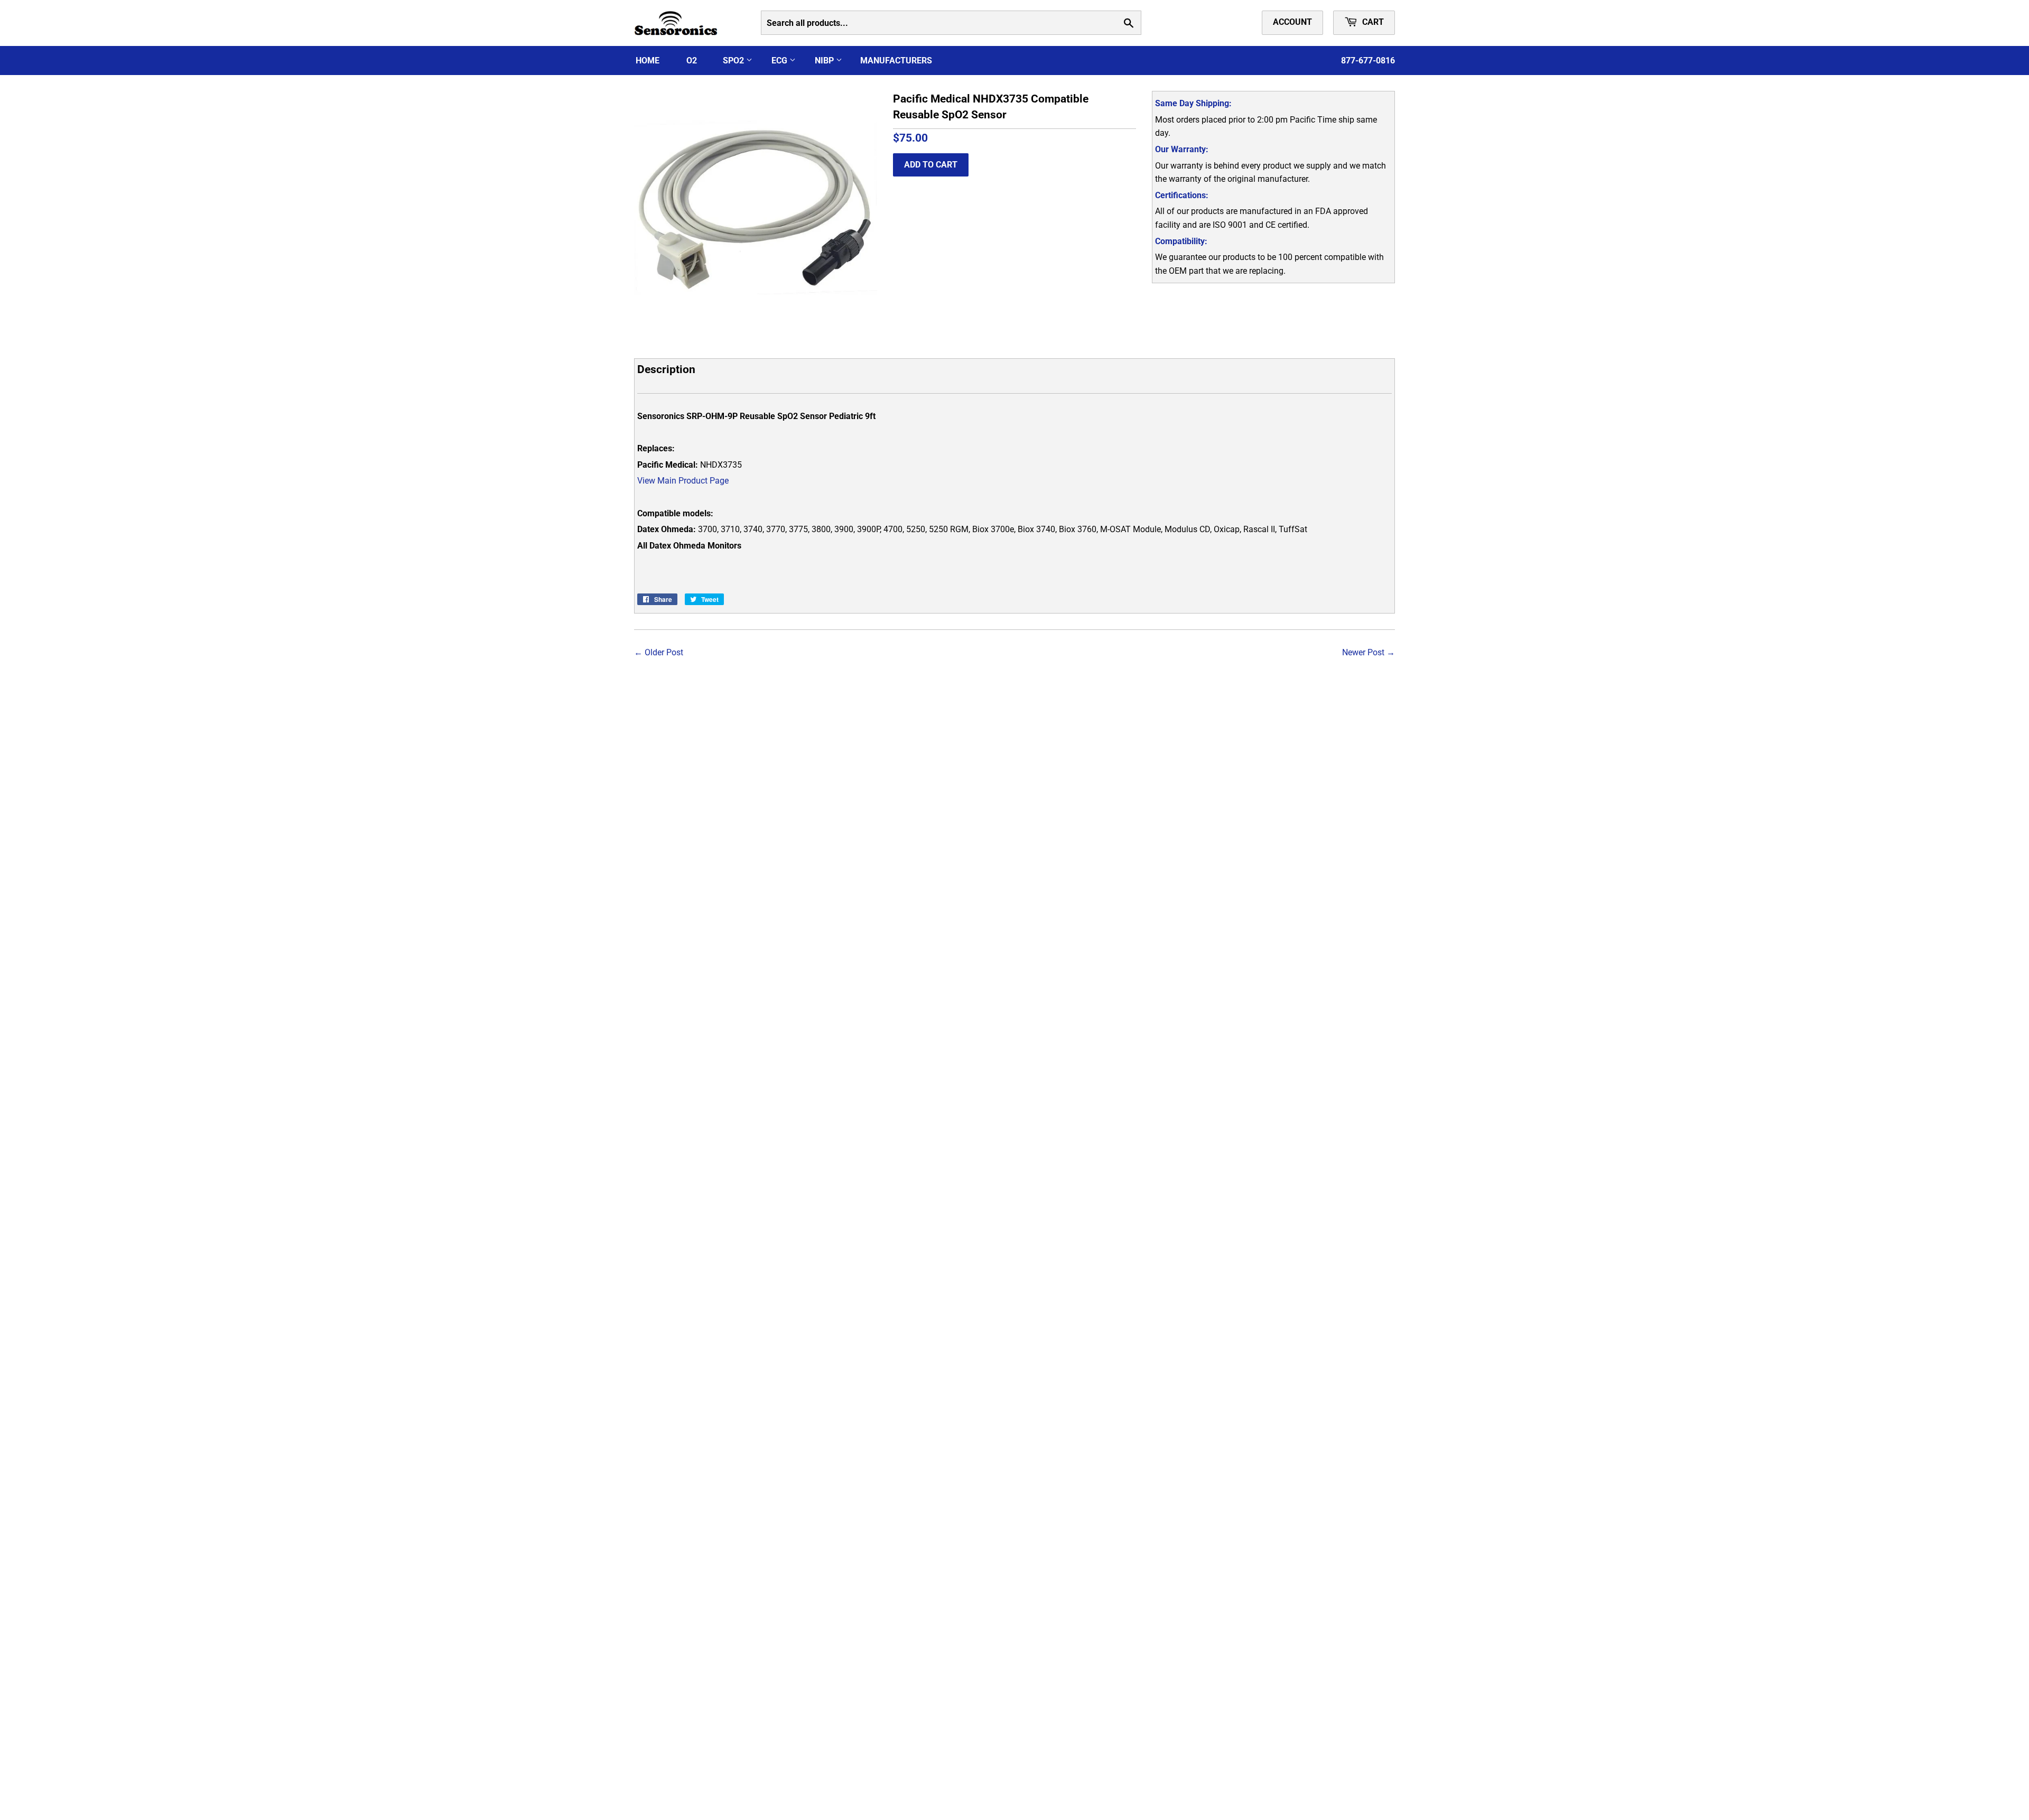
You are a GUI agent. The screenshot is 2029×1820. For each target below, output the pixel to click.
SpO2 (734, 61)
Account (1292, 22)
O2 (692, 61)
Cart (1372, 22)
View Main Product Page (683, 481)
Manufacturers (896, 61)
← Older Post (659, 652)
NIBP (825, 61)
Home (648, 61)
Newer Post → (1369, 652)
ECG (780, 61)
